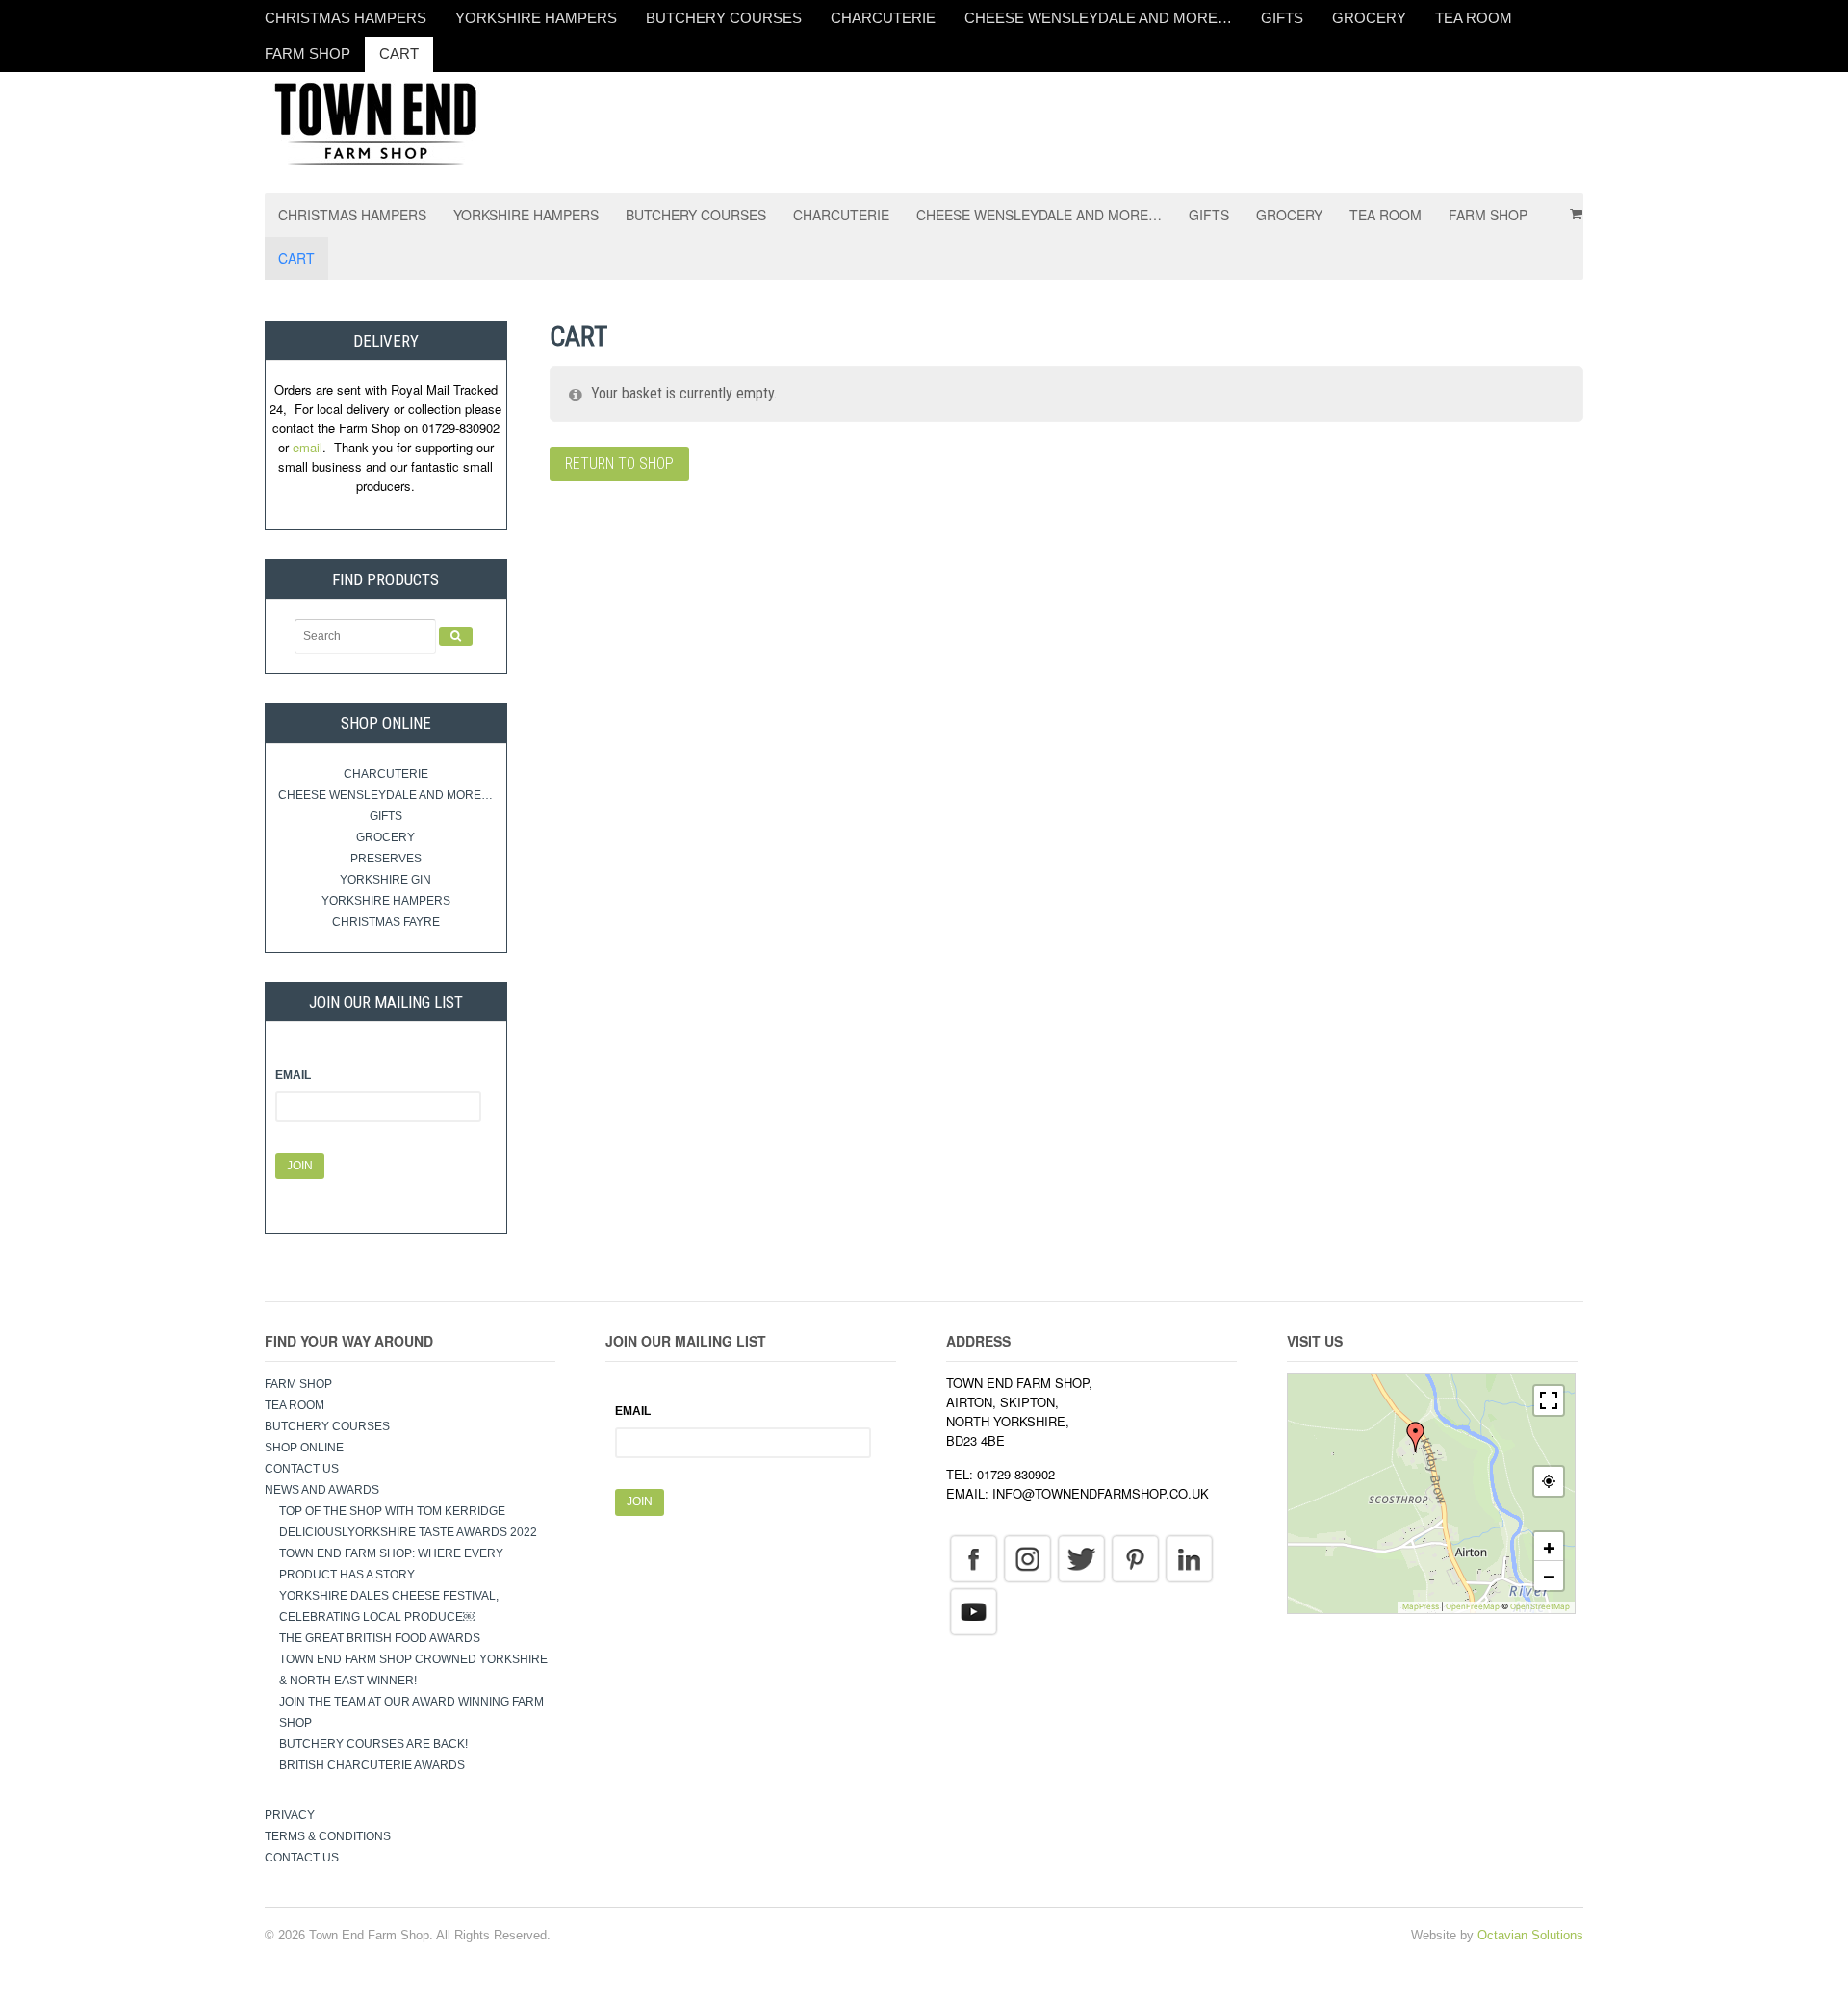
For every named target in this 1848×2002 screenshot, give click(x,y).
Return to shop (619, 463)
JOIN (300, 1166)
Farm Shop (308, 53)
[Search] (456, 636)
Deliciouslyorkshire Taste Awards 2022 (408, 1532)
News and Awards (322, 1490)
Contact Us (302, 1469)
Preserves (386, 859)
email (308, 447)
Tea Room (1474, 18)
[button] (1416, 1437)
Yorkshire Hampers (536, 18)
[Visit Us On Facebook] (973, 1557)
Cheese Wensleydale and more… (1098, 18)
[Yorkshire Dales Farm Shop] (375, 122)
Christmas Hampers (346, 18)
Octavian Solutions (1530, 1935)
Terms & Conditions (328, 1836)
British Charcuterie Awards (372, 1765)
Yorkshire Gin (385, 880)
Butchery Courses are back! (373, 1744)
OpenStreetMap (1540, 1606)
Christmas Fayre (386, 922)
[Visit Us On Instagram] (1027, 1557)
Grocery (1369, 18)
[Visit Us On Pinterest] (1135, 1557)
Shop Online (304, 1448)
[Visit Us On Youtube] (973, 1610)
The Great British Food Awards (381, 1638)
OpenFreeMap (1473, 1606)
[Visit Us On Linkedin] (1189, 1557)
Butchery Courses (724, 18)
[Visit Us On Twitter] (1081, 1557)
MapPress (1421, 1606)
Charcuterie (883, 18)
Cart (399, 53)
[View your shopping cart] (1570, 207)
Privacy (290, 1815)
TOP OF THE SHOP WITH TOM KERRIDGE (392, 1511)
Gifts (1282, 18)
